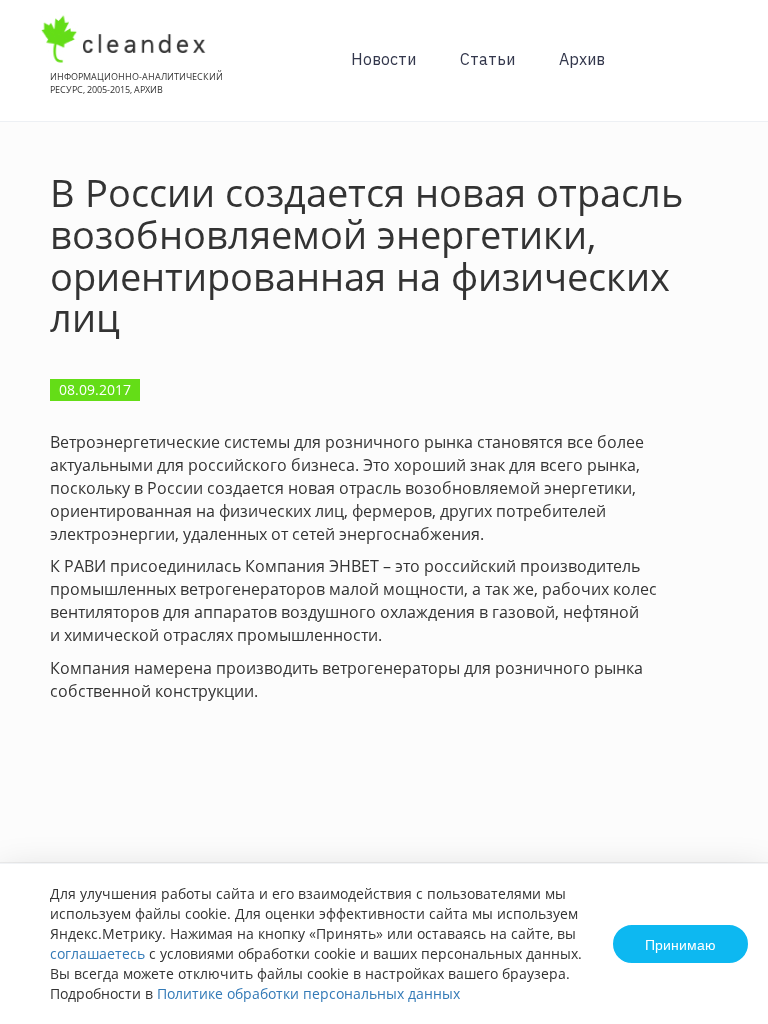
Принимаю (680, 944)
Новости (383, 59)
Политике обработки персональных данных (308, 993)
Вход (722, 71)
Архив (582, 59)
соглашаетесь (97, 953)
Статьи (487, 59)
